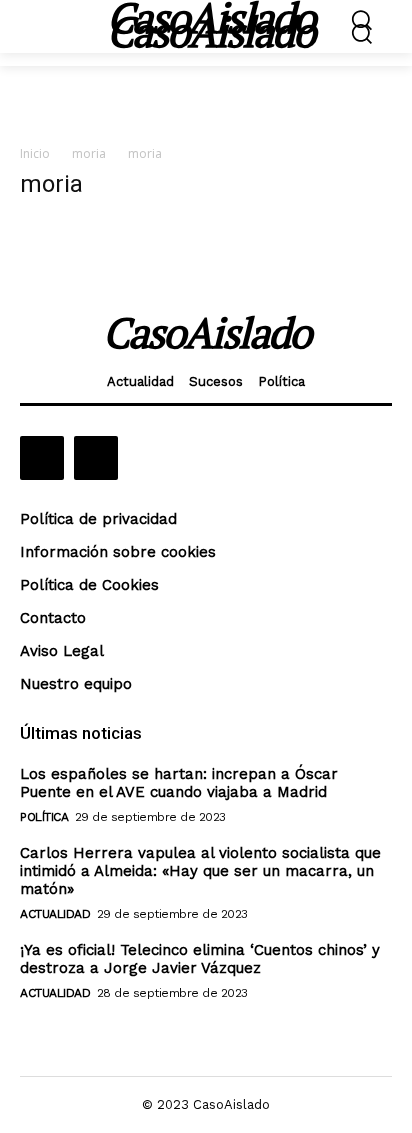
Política (44, 817)
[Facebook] (42, 458)
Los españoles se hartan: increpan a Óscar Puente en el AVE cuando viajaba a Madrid (179, 783)
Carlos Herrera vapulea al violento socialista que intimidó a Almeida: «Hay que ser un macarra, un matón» (200, 871)
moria (89, 153)
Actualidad (55, 914)
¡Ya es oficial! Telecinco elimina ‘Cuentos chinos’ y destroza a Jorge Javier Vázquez (200, 959)
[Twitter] (96, 458)
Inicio (35, 153)
